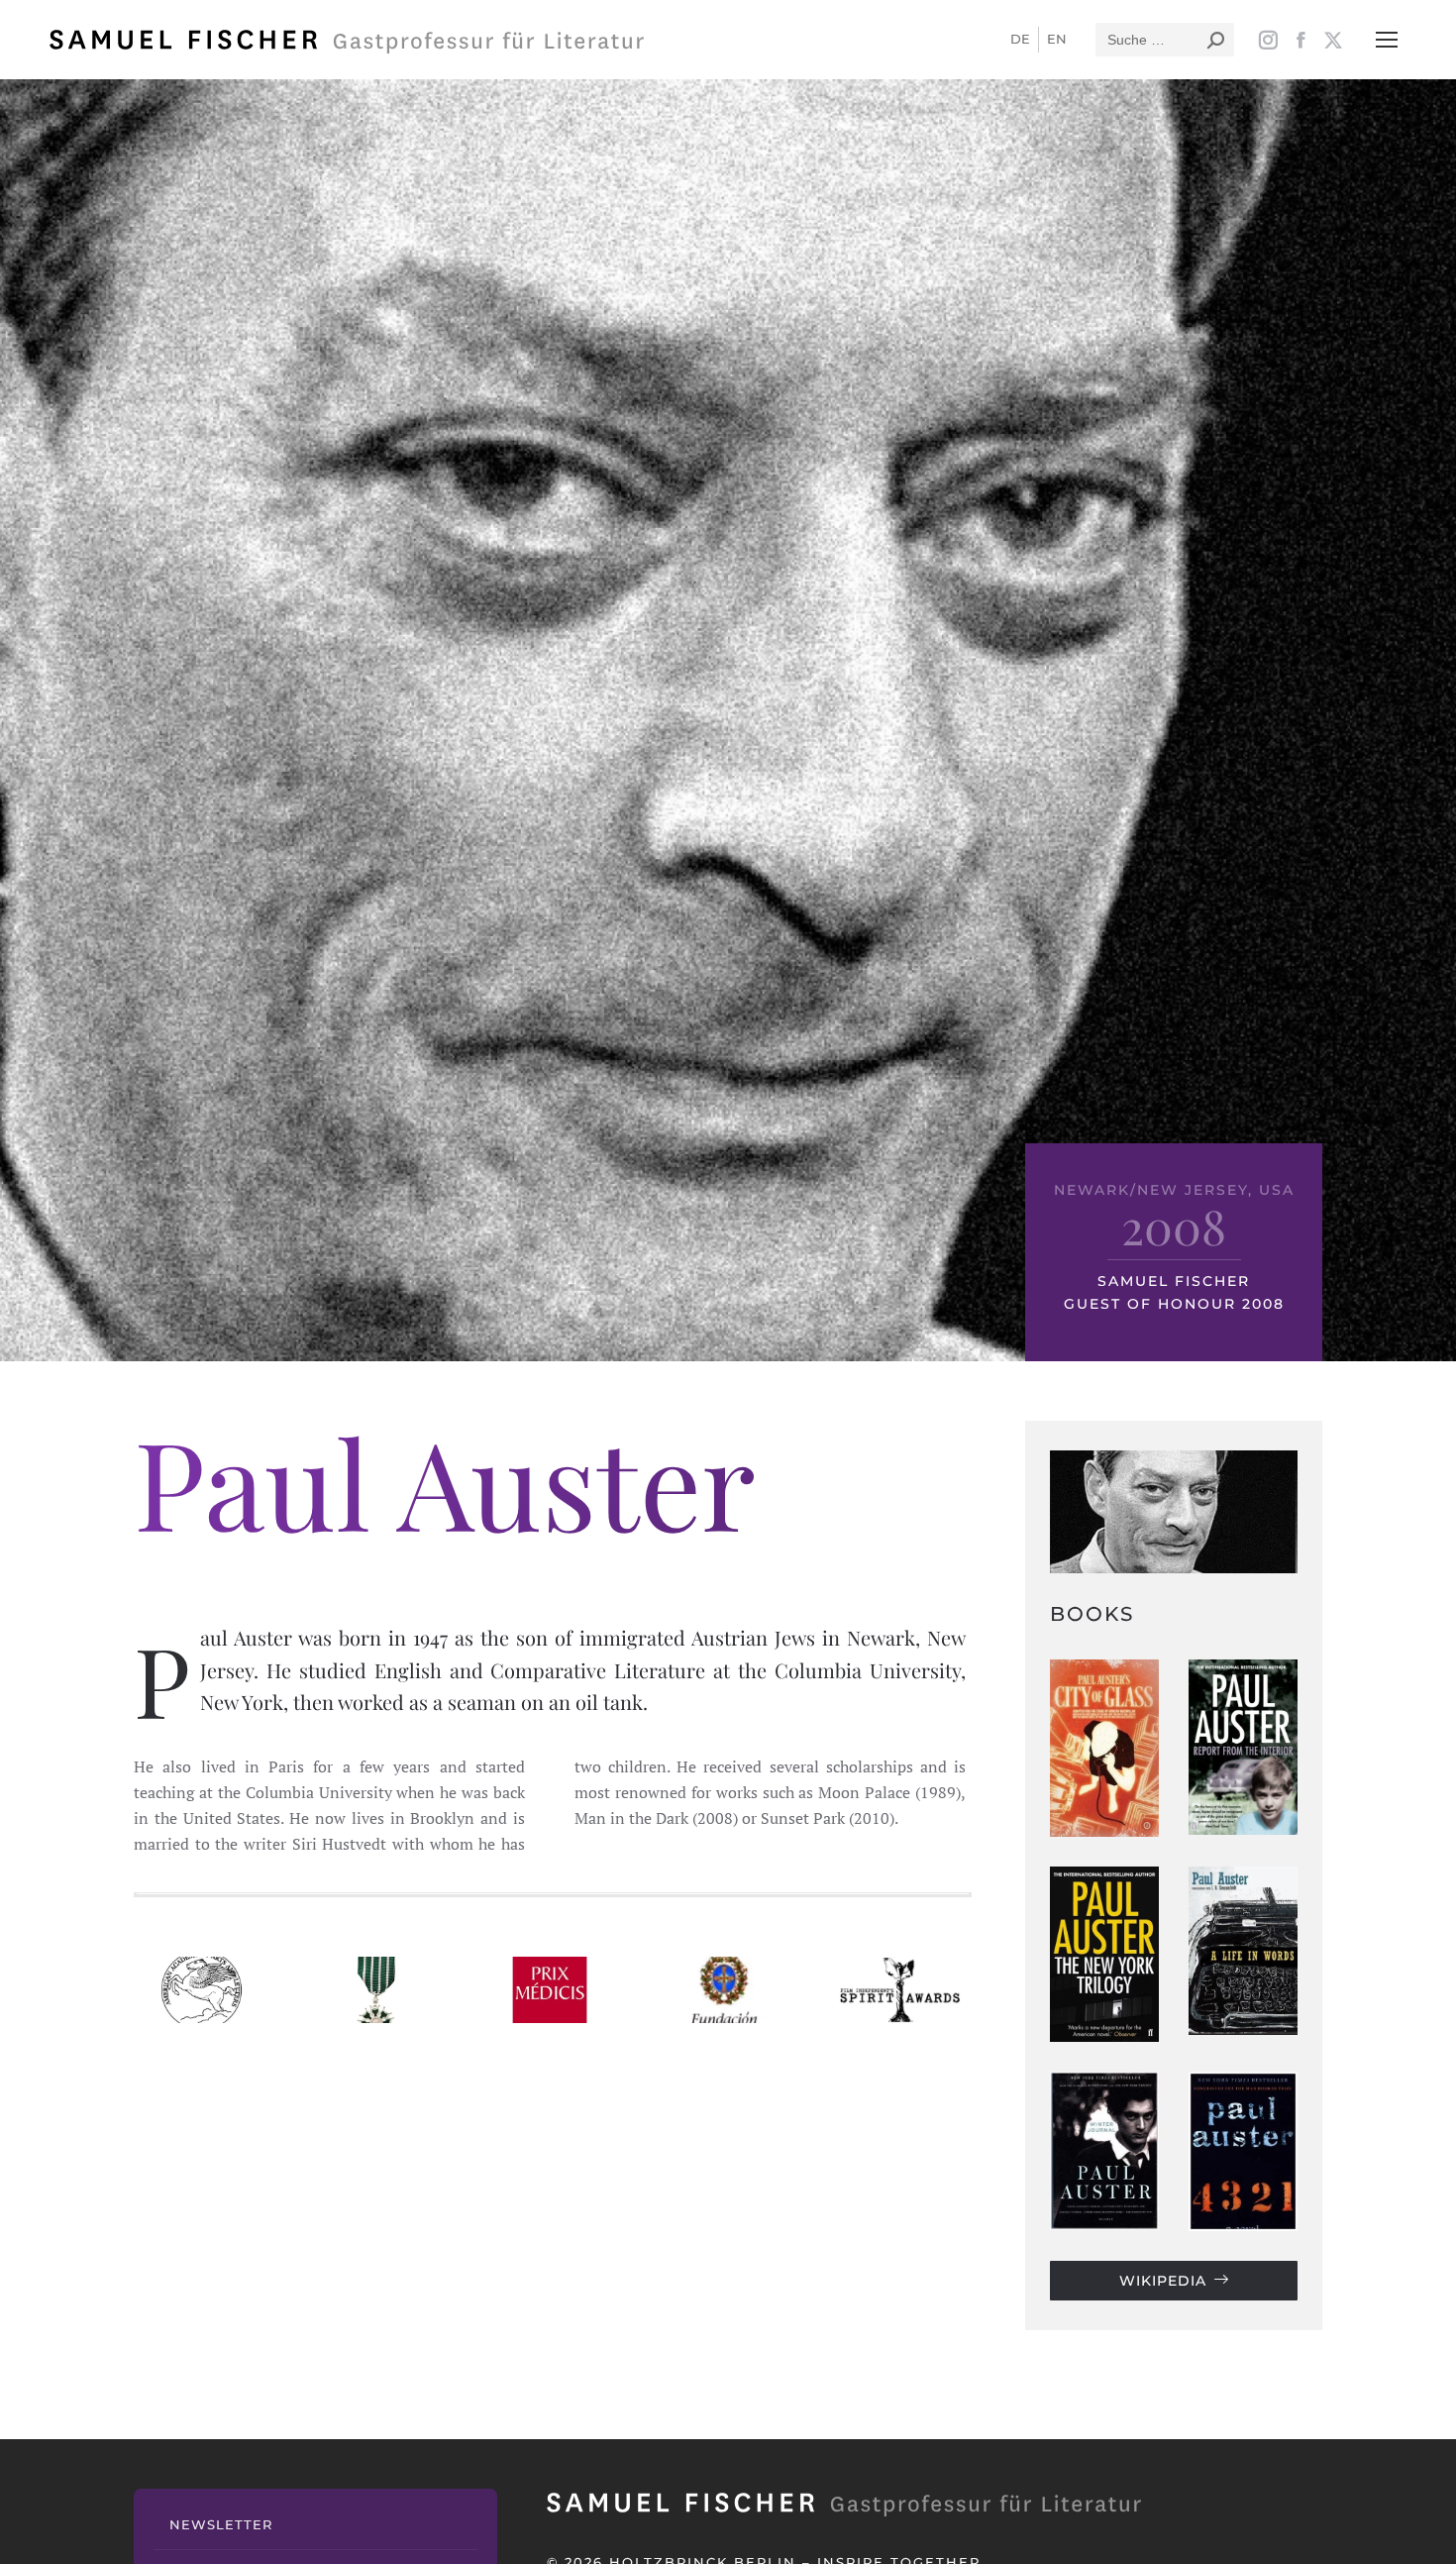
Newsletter (221, 2524)
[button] (1387, 40)
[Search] (1216, 40)
